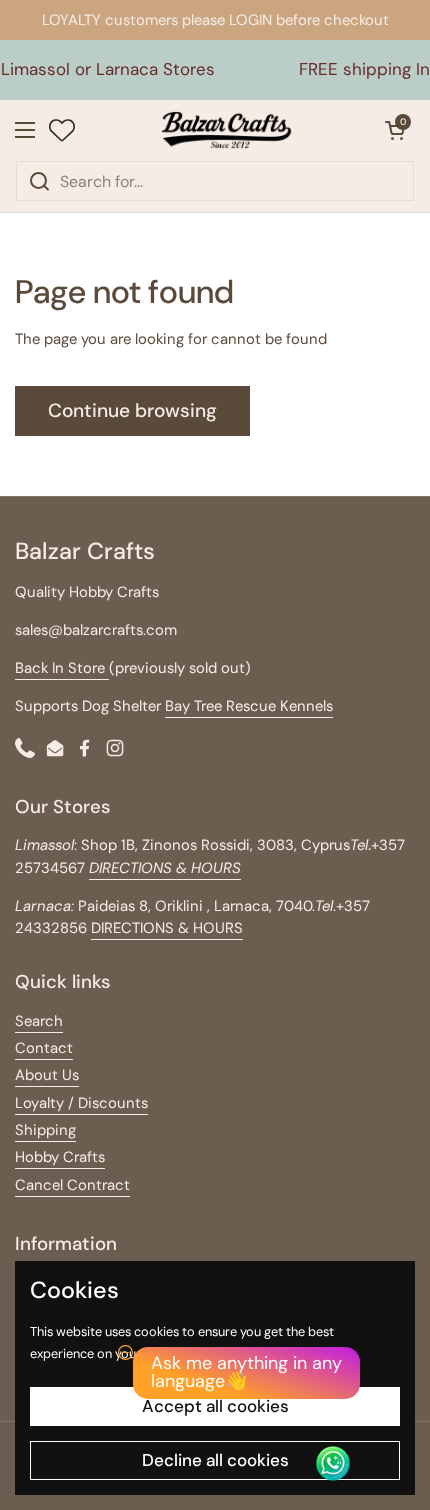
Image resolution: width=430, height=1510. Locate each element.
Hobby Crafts (60, 1157)
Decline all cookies (215, 1460)
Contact (44, 1048)
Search (39, 1021)
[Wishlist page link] (62, 130)
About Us (47, 1075)
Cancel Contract (72, 1185)
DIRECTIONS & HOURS (167, 928)
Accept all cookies (215, 1406)
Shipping (45, 1130)
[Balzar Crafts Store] (227, 130)
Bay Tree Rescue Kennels (249, 706)
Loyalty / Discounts (81, 1103)
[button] (395, 130)
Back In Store (62, 668)
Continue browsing (132, 410)
